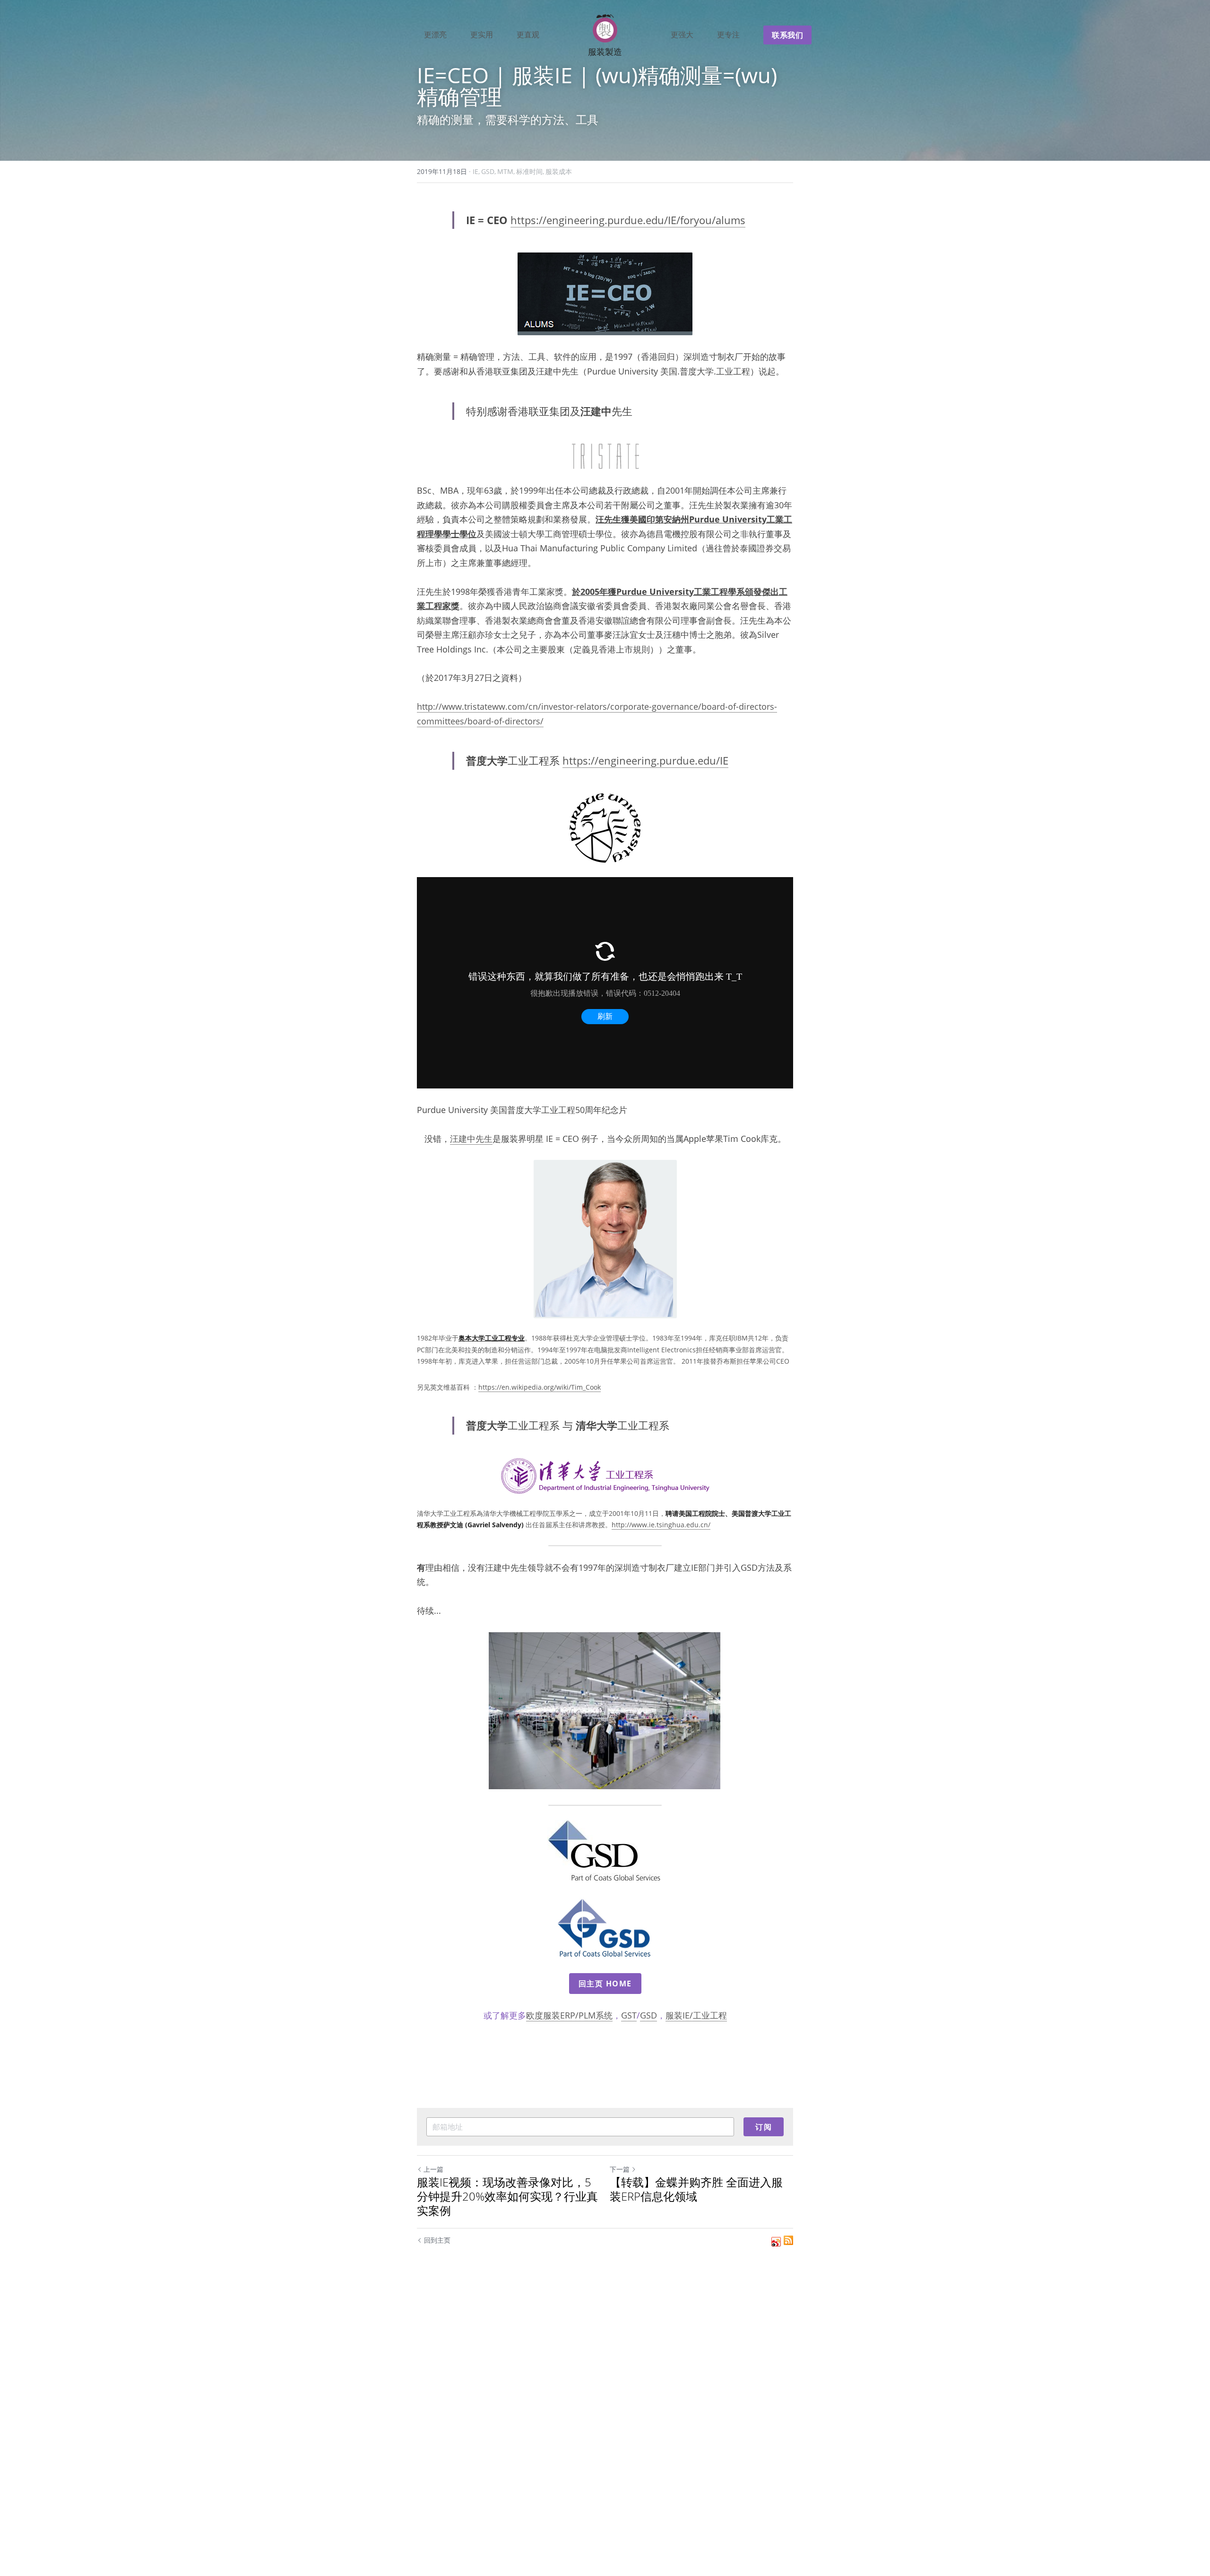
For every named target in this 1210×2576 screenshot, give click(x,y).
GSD (648, 2015)
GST (629, 2015)
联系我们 (787, 35)
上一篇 (433, 2169)
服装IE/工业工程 (696, 2015)
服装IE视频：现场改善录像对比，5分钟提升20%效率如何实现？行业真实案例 (507, 2196)
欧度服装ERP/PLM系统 (569, 2015)
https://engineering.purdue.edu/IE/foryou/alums (628, 220)
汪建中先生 (471, 1139)
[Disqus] (605, 2410)
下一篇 (620, 2169)
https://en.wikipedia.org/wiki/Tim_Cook (540, 1387)
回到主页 (437, 2240)
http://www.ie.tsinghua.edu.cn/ (661, 1525)
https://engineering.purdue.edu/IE (645, 760)
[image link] (605, 294)
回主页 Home (605, 1984)
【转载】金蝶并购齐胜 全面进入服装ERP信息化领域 (696, 2189)
